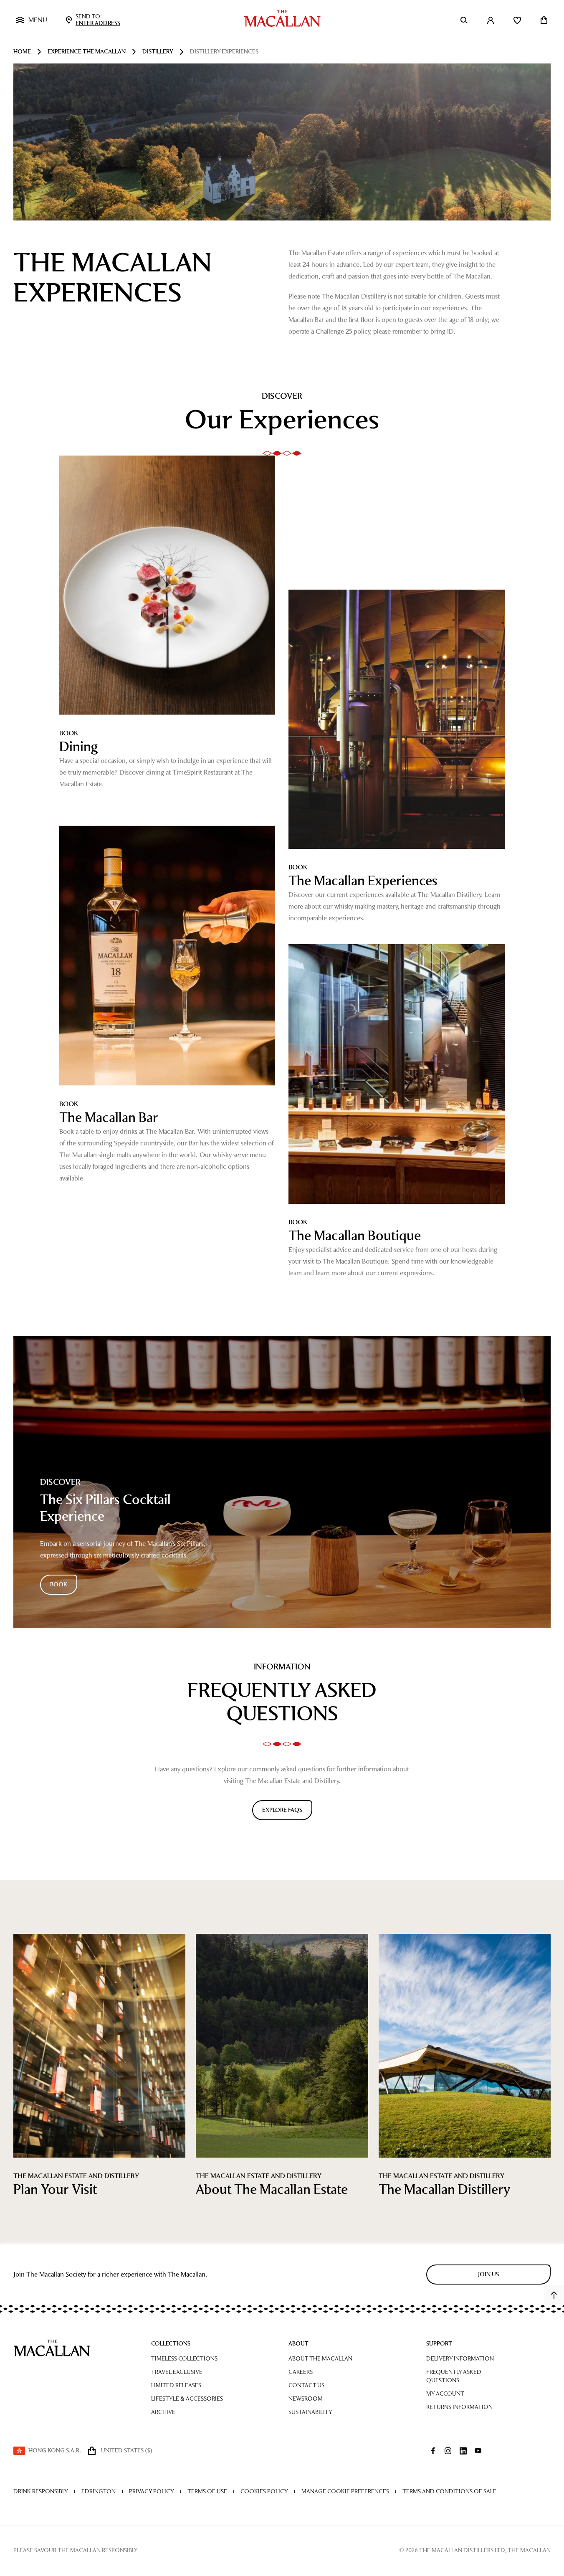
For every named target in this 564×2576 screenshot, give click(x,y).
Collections (171, 2344)
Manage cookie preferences (345, 2491)
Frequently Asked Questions (454, 2376)
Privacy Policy (152, 2491)
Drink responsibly (41, 2491)
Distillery (158, 52)
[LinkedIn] (463, 2451)
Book (59, 1584)
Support (439, 2344)
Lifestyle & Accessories (187, 2399)
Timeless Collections (184, 2359)
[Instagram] (448, 2451)
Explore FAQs (282, 1810)
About (298, 2344)
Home (22, 52)
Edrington (99, 2491)
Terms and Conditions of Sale (449, 2491)
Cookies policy (264, 2491)
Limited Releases (176, 2385)
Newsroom (306, 2399)
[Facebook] (433, 2451)
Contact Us (306, 2385)
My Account (445, 2394)
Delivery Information (460, 2359)
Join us (488, 2274)
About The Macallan (320, 2359)
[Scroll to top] (554, 2295)
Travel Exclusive (177, 2372)
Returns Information (459, 2407)
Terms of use (207, 2491)
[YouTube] (478, 2451)
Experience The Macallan (87, 52)
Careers (301, 2372)
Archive (163, 2412)
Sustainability (310, 2412)
